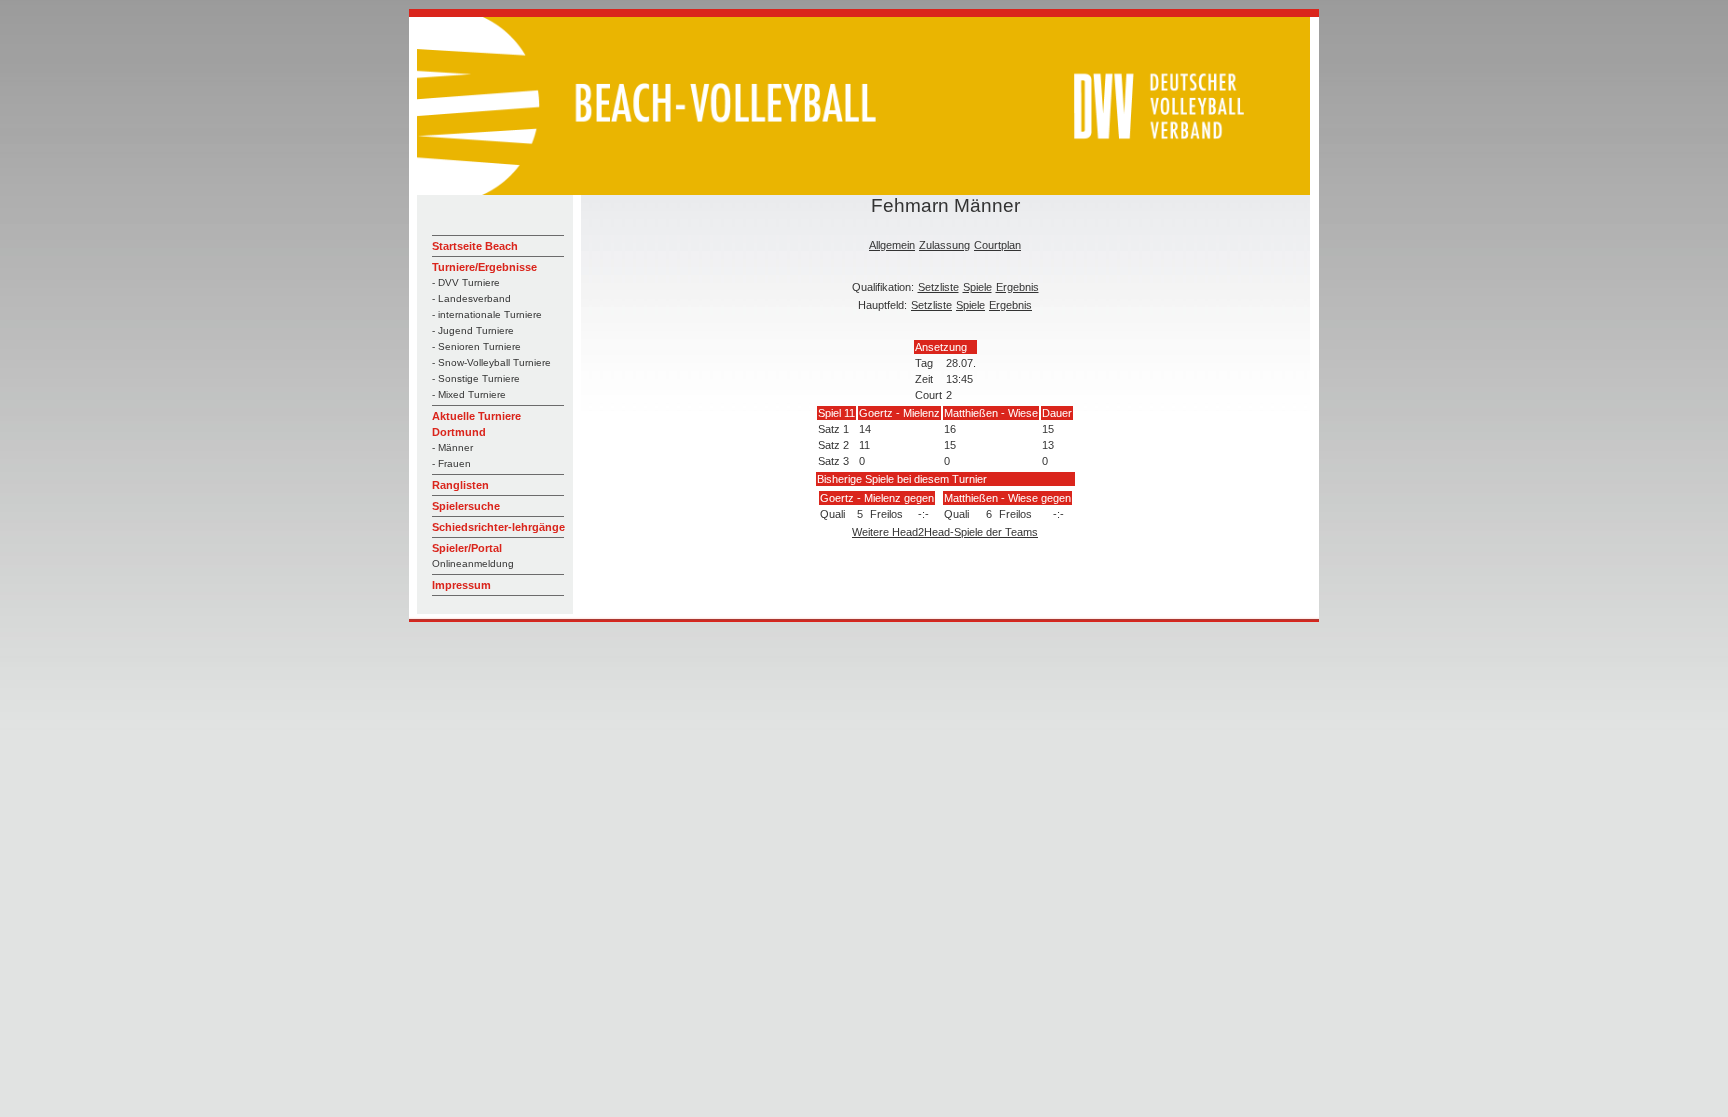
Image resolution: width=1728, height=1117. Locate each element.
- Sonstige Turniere (476, 378)
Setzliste (938, 287)
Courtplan (997, 245)
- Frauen (451, 463)
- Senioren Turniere (476, 346)
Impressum (461, 585)
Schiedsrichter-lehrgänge (498, 527)
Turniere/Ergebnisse (484, 267)
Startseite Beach (475, 246)
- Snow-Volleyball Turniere (491, 362)
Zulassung (944, 245)
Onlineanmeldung (473, 563)
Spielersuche (466, 506)
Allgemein (892, 245)
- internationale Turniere (487, 314)
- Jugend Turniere (473, 330)
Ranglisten (460, 485)
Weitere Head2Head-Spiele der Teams (945, 532)
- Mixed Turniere (469, 394)
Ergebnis (1017, 287)
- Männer (452, 447)
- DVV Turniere (466, 282)
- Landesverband (471, 298)
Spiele (977, 287)
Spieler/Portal (467, 548)
